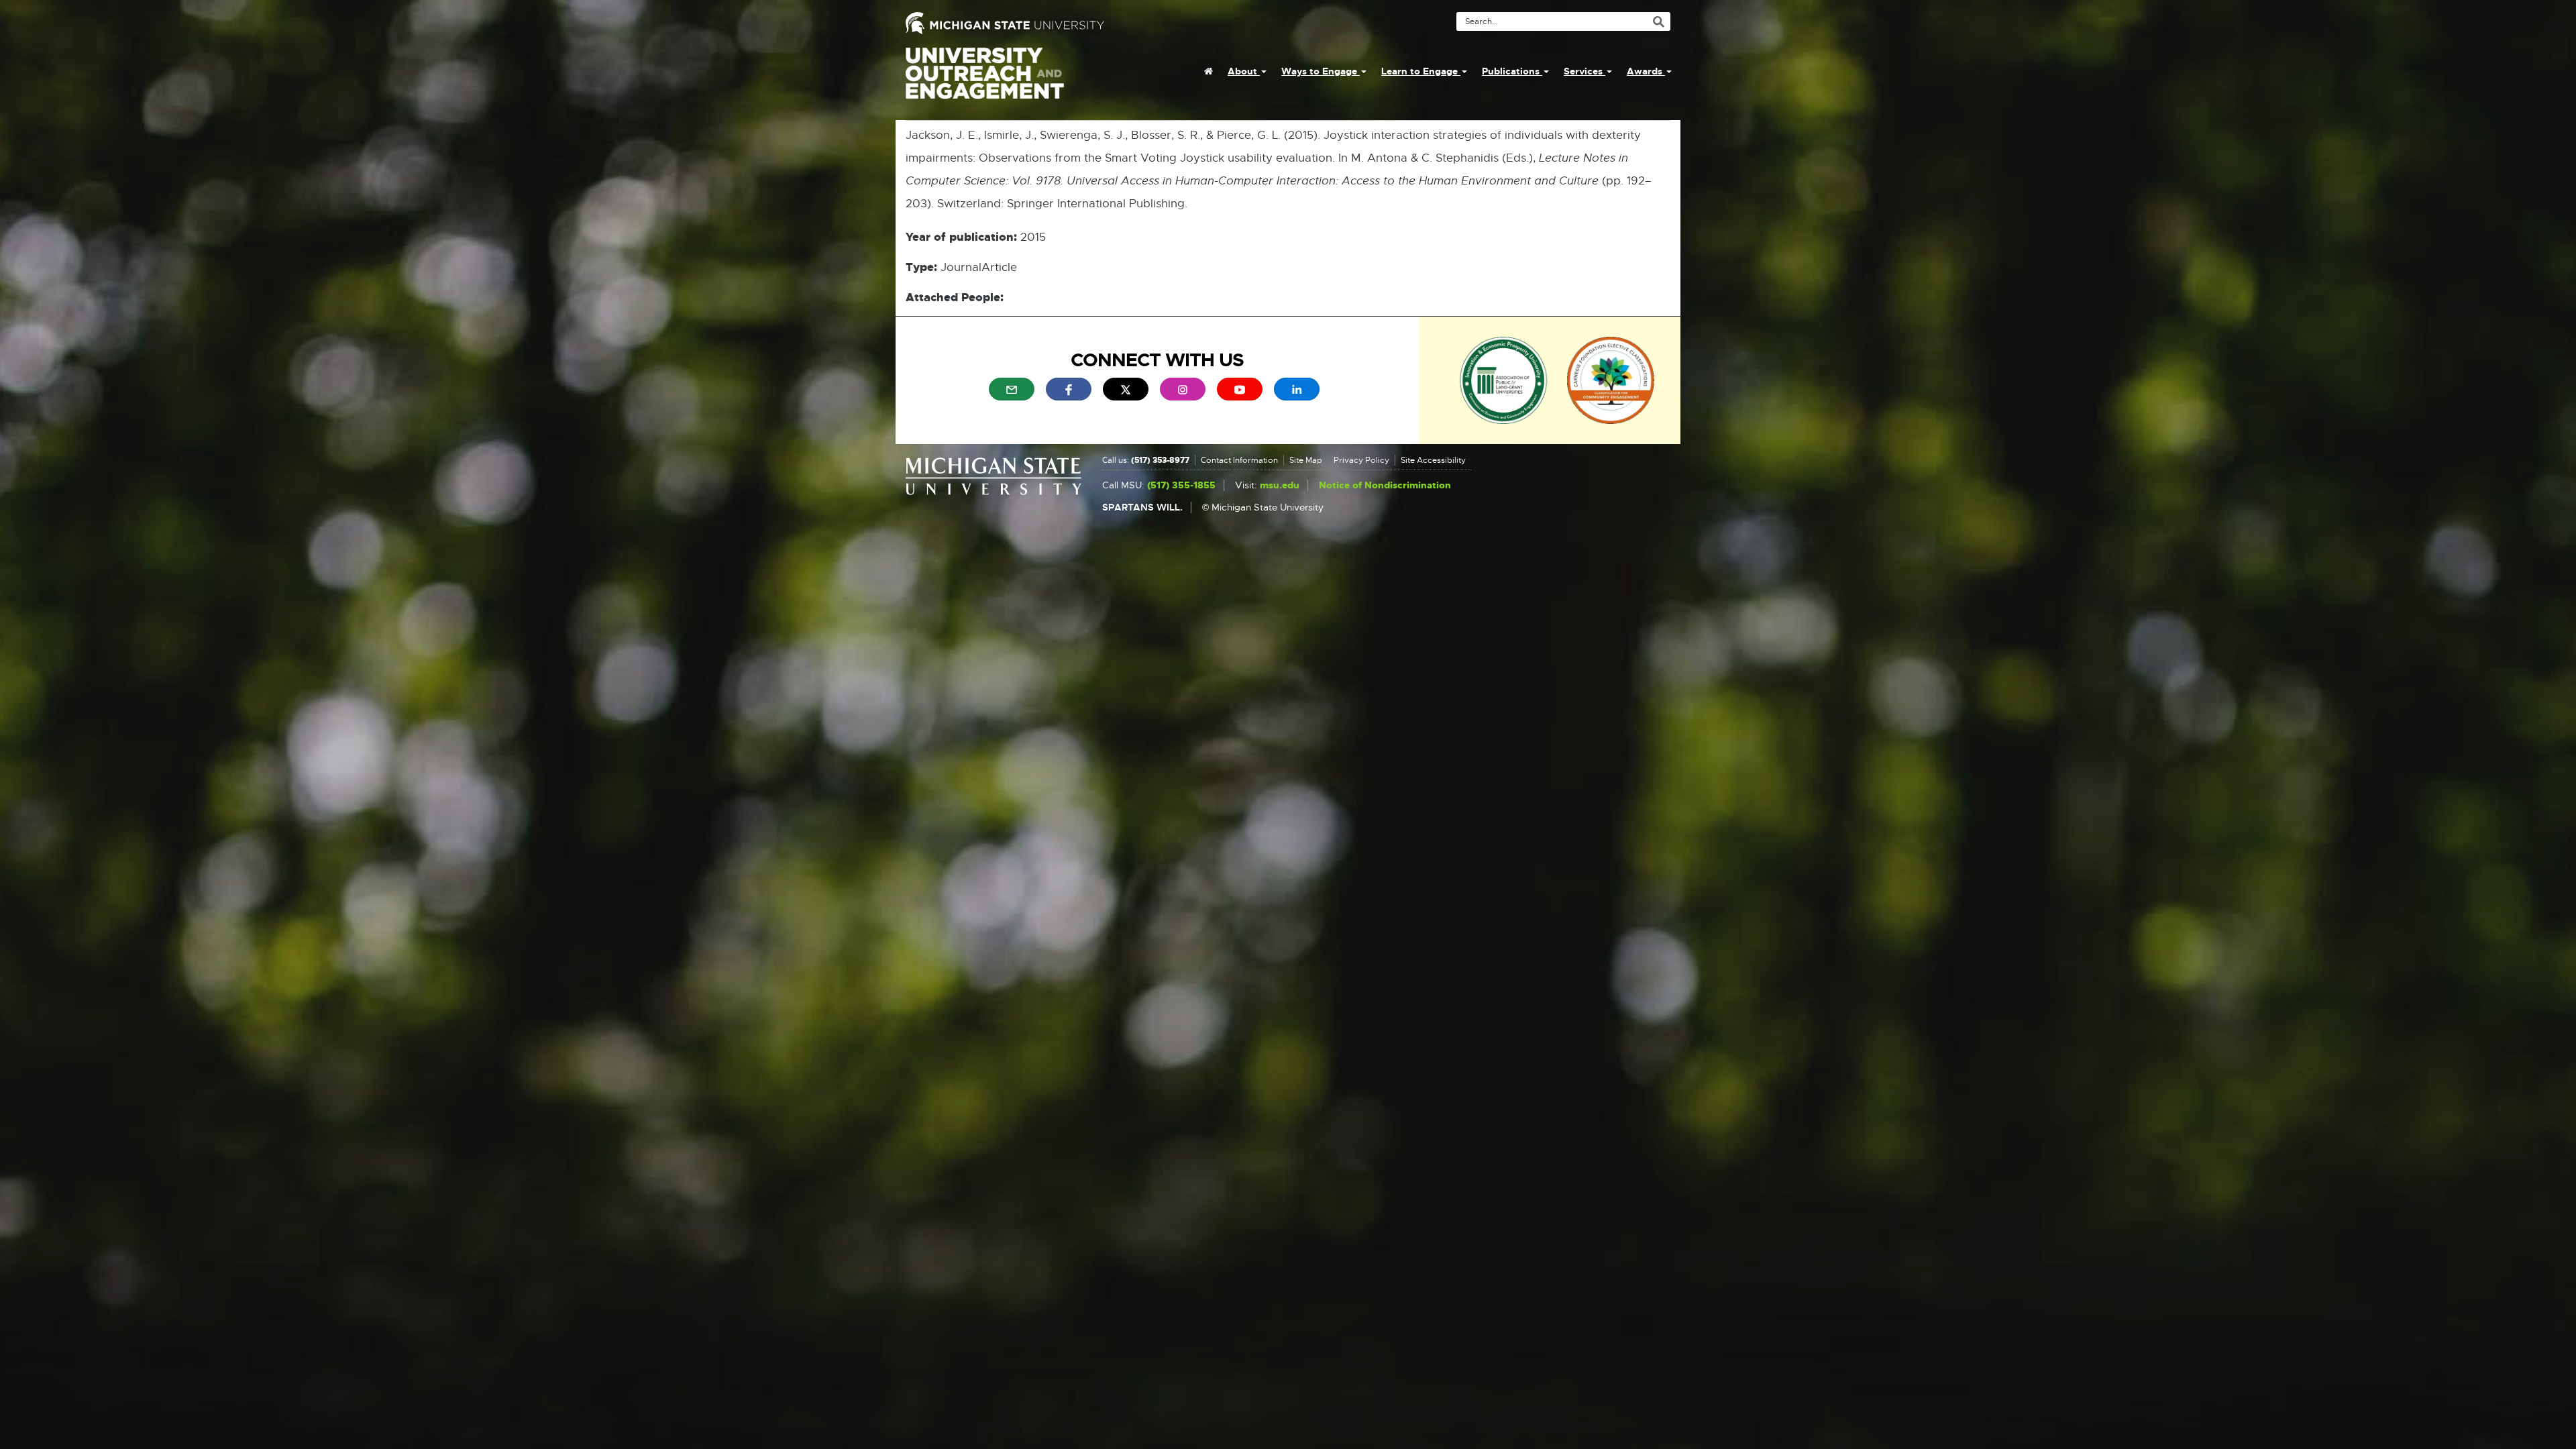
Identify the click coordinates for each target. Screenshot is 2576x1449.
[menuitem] (1209, 71)
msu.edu (1280, 485)
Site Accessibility (1433, 460)
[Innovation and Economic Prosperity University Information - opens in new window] (1504, 379)
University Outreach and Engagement (985, 80)
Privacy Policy (1361, 460)
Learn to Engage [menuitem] (1421, 71)
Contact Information (1239, 460)
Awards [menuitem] (1646, 71)
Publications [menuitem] (1512, 71)
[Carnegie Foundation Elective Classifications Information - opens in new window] (1611, 379)
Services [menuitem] (1585, 71)
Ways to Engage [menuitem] (1321, 71)
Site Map (1306, 460)
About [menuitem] (1244, 71)
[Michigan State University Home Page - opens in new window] (1092, 23)
